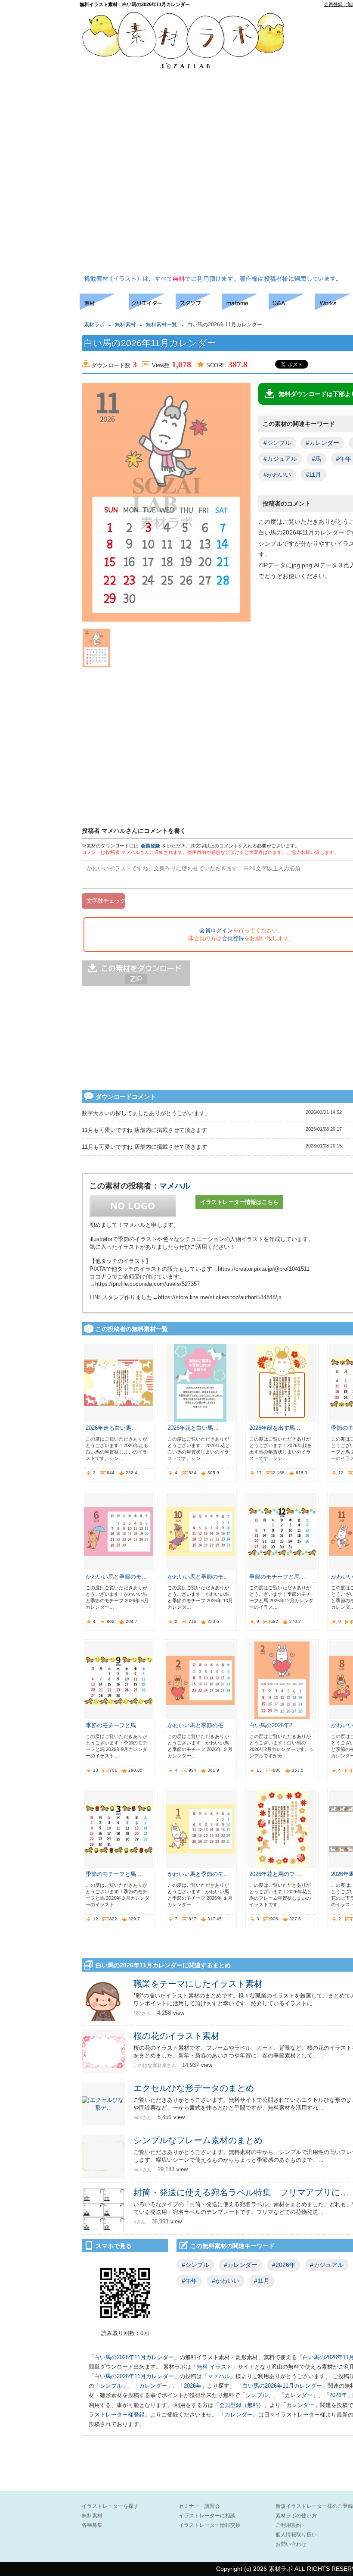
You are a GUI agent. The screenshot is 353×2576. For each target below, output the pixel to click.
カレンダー (153, 2386)
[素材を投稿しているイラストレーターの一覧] (152, 308)
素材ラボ (94, 325)
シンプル (111, 2386)
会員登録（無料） (242, 2405)
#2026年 (284, 2265)
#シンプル (277, 443)
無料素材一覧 (161, 325)
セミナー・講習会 (199, 2506)
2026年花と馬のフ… (275, 1874)
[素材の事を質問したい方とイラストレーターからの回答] (292, 308)
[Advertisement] (327, 143)
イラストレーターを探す (110, 2506)
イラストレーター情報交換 (210, 2525)
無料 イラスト (214, 2367)
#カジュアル (280, 459)
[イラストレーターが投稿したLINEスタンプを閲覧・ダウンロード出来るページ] (199, 308)
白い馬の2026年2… (274, 1725)
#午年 (189, 2281)
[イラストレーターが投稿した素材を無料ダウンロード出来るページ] (104, 308)
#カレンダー (322, 443)
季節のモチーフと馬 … (278, 1577)
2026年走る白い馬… (111, 1428)
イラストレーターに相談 (207, 2516)
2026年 (193, 2386)
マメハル (175, 1186)
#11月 (313, 475)
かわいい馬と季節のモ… (116, 1577)
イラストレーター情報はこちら (239, 1202)
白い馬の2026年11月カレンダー (134, 2357)
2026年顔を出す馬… (275, 1428)
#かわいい (277, 475)
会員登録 (150, 846)
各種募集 (92, 2525)
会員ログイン (216, 930)
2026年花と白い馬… (193, 1428)
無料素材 (125, 325)
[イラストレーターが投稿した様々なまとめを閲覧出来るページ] (245, 308)
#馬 (316, 459)
